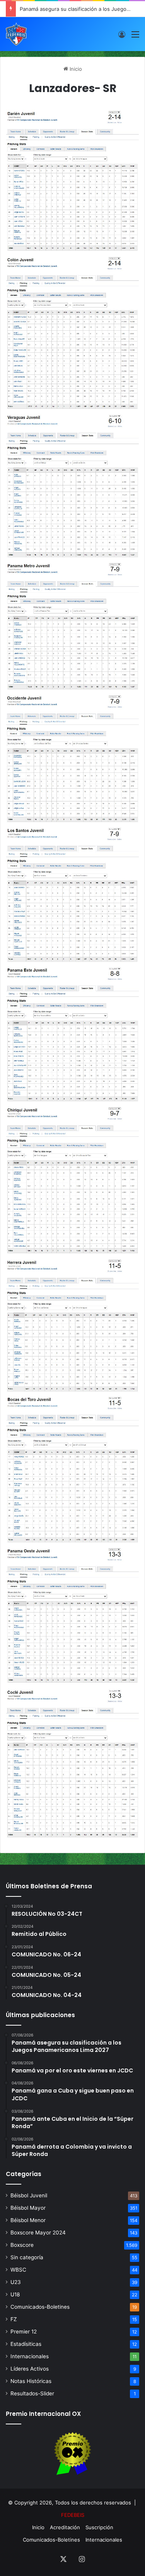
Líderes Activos (30, 2369)
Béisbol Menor (28, 2220)
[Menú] (135, 37)
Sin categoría (27, 2257)
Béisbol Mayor (28, 2208)
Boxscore (22, 2245)
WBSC (18, 2270)
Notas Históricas (31, 2381)
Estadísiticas (26, 2344)
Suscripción (99, 2527)
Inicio (75, 69)
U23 (16, 2282)
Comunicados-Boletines (40, 2307)
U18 (15, 2294)
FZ (14, 2319)
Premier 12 (24, 2332)
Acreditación (65, 2527)
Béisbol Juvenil (29, 2195)
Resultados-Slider (32, 2393)
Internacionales (30, 2356)
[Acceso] (122, 37)
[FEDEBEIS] (16, 34)
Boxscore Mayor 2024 (38, 2233)
